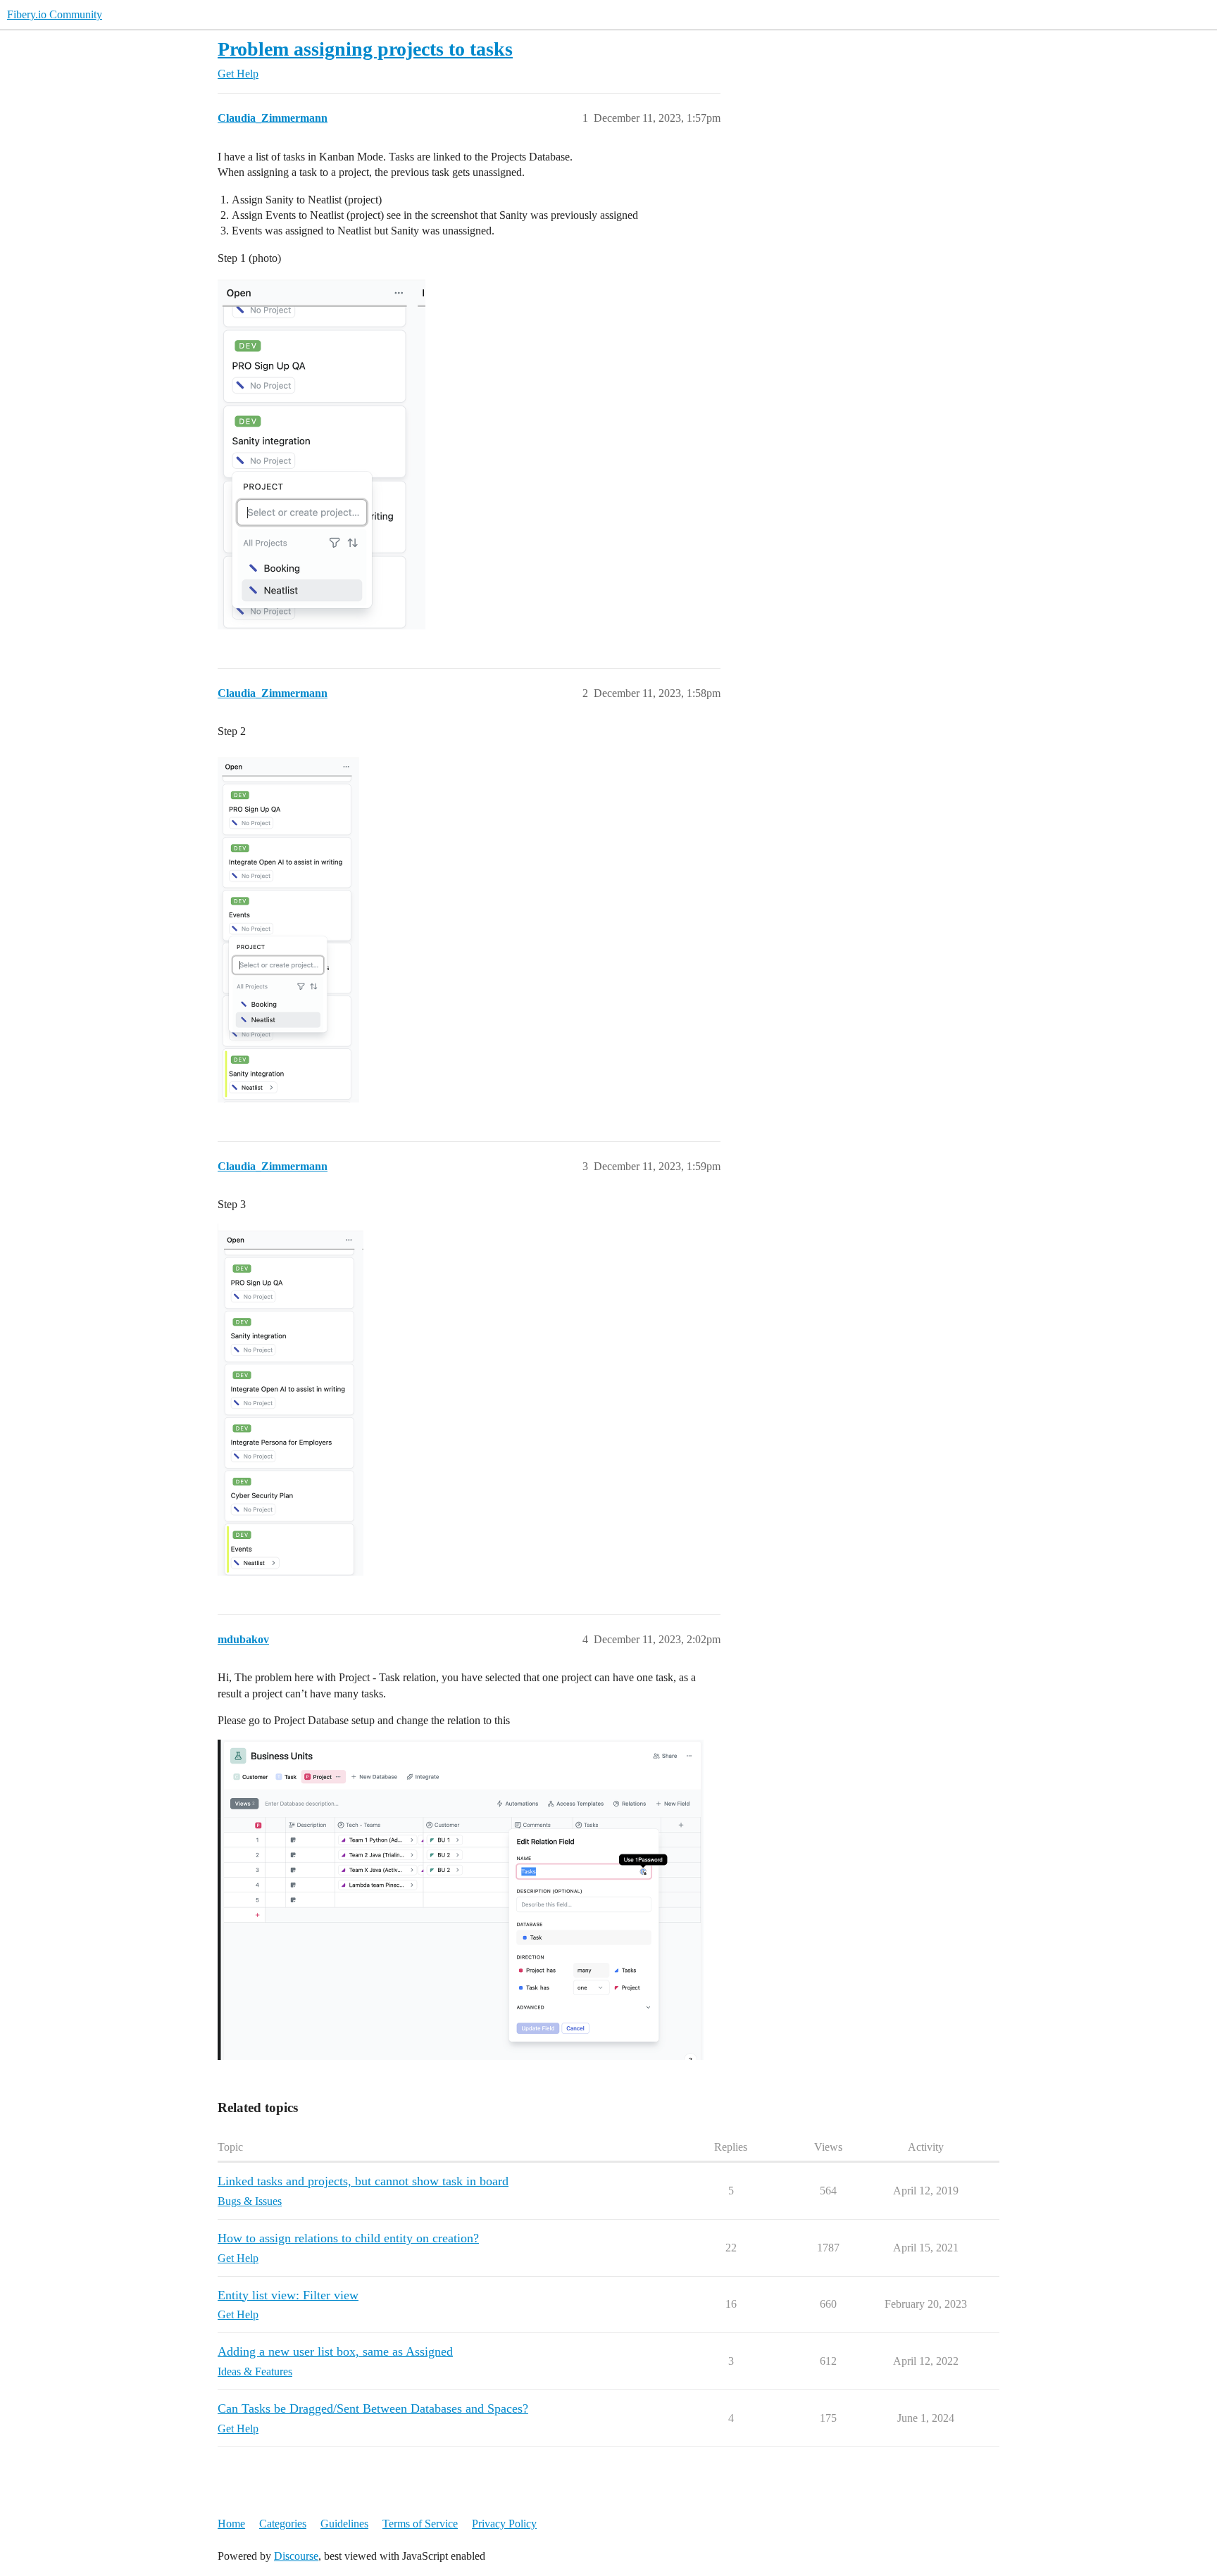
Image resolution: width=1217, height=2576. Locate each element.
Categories (283, 2524)
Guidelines (344, 2524)
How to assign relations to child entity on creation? (348, 2238)
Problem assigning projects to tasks (365, 49)
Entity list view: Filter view (288, 2295)
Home (231, 2524)
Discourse (296, 2556)
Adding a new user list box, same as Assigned (335, 2351)
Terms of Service (420, 2524)
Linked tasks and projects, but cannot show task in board (363, 2181)
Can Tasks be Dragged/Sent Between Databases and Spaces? (373, 2408)
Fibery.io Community (55, 14)
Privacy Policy (504, 2524)
